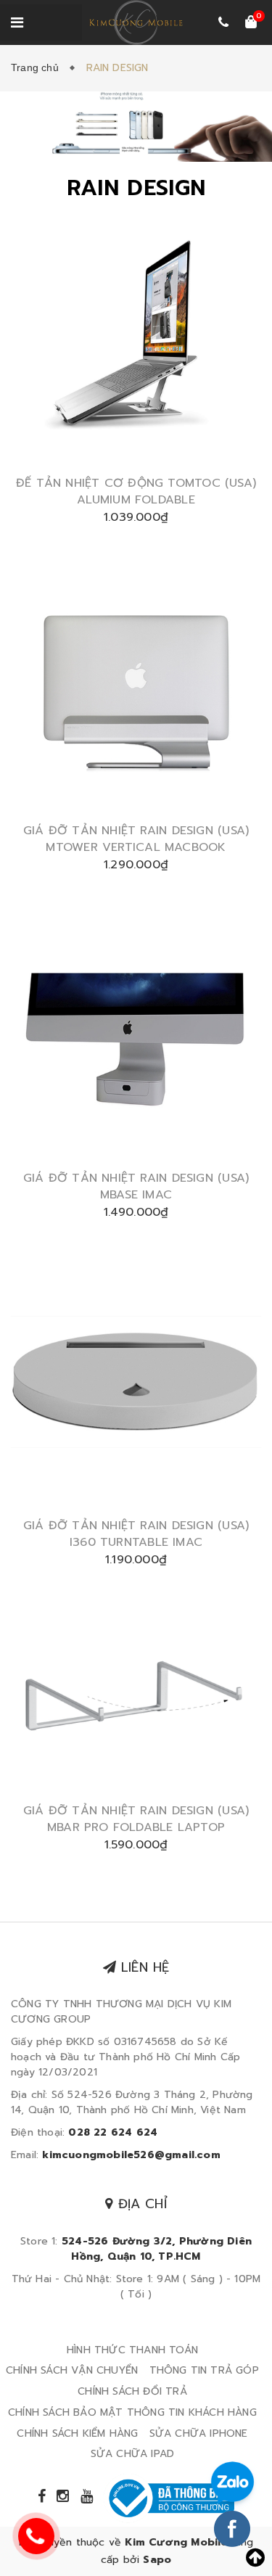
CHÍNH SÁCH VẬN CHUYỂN (72, 2370)
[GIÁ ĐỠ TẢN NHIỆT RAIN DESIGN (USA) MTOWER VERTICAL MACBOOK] (136, 690)
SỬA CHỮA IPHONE (199, 2433)
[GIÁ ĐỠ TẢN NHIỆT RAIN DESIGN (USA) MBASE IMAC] (136, 1038)
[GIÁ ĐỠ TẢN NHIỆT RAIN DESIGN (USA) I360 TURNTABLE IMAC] (136, 1385)
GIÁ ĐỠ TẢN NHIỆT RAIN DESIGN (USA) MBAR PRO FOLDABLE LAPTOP (136, 1819)
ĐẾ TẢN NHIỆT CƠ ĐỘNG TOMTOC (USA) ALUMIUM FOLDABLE (136, 491)
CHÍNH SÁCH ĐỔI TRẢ (132, 2391)
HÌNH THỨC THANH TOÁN (132, 2350)
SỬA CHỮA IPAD (133, 2454)
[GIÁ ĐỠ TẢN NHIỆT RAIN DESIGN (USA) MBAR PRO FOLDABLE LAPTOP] (136, 1701)
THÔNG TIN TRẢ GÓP (204, 2370)
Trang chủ (38, 67)
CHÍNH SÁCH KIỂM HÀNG (77, 2433)
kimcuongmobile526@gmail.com (131, 2155)
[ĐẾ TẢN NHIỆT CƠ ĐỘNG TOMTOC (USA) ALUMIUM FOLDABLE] (136, 343)
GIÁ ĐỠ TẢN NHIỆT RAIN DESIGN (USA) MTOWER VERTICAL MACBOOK (136, 839)
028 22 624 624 (113, 2132)
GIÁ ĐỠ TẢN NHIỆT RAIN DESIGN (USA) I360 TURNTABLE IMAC (136, 1534)
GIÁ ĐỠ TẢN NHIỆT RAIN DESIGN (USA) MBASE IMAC (136, 1186)
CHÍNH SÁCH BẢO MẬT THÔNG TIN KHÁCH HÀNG (132, 2412)
